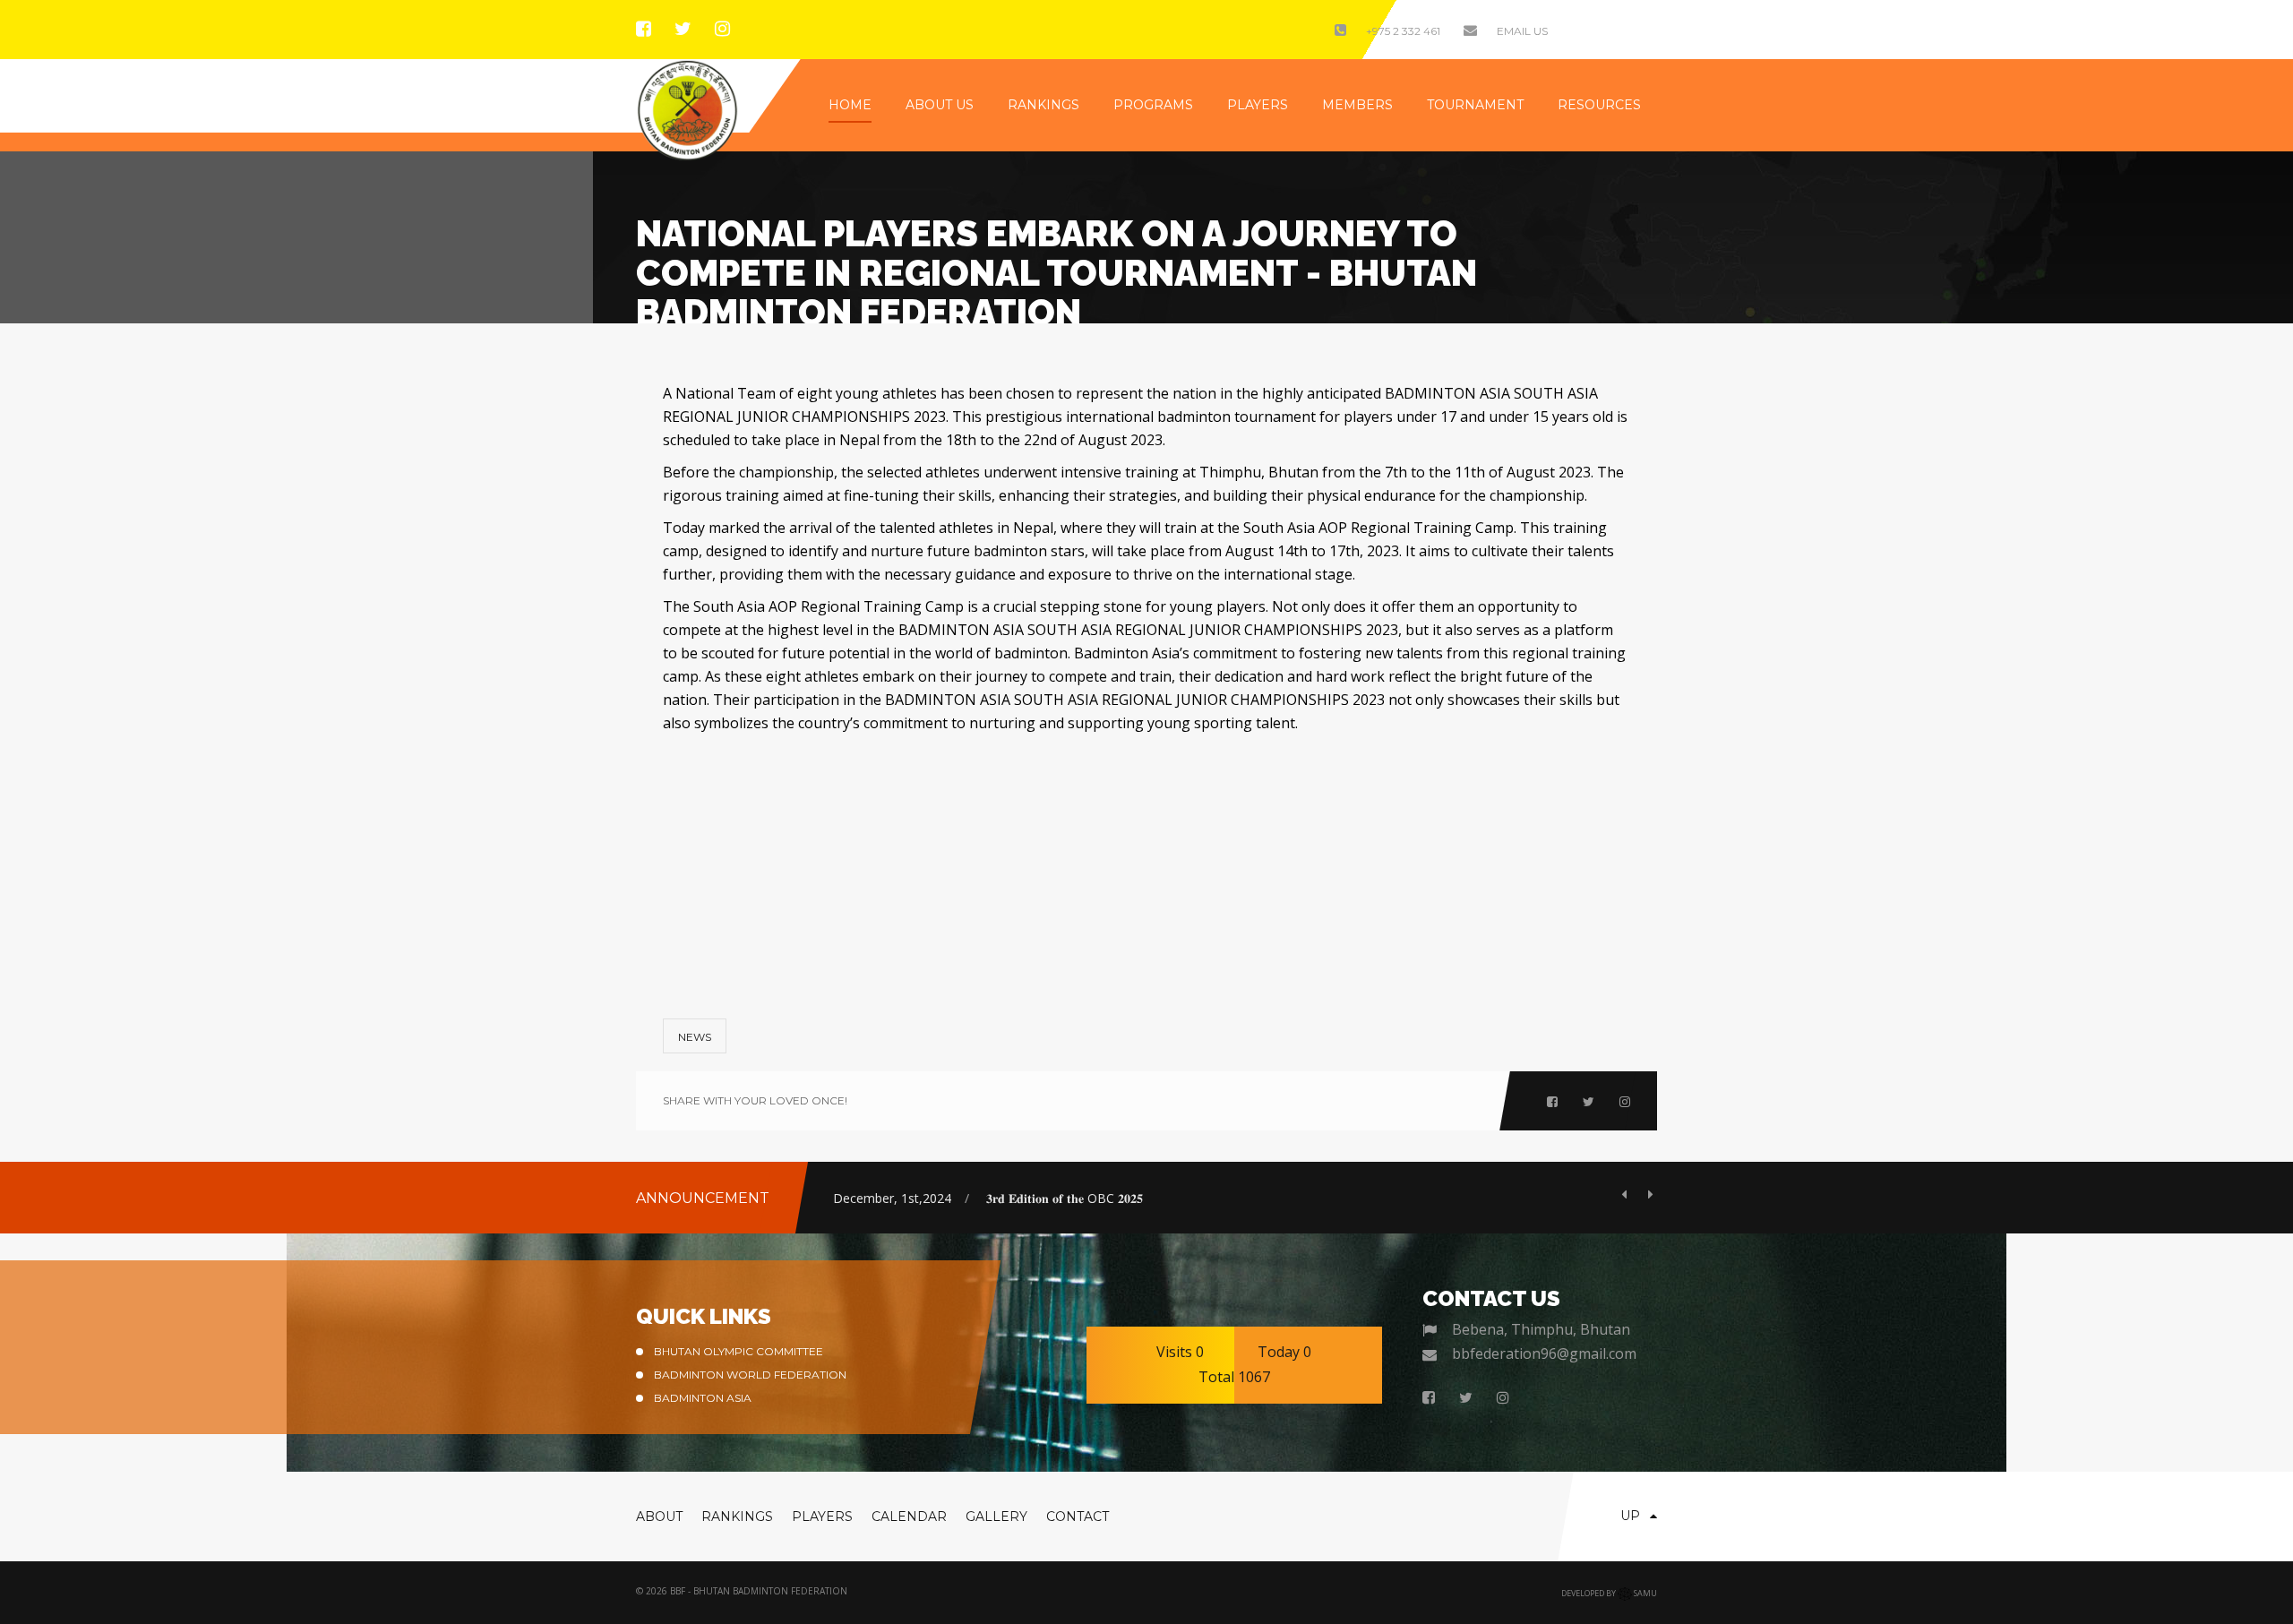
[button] (1630, 1194)
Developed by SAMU (1609, 1593)
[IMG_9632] (1146, 863)
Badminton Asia (703, 1398)
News (695, 1037)
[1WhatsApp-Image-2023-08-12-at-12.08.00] (824, 863)
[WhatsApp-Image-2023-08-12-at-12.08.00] (1469, 863)
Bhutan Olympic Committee (739, 1351)
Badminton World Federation (750, 1375)
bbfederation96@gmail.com (1544, 1353)
